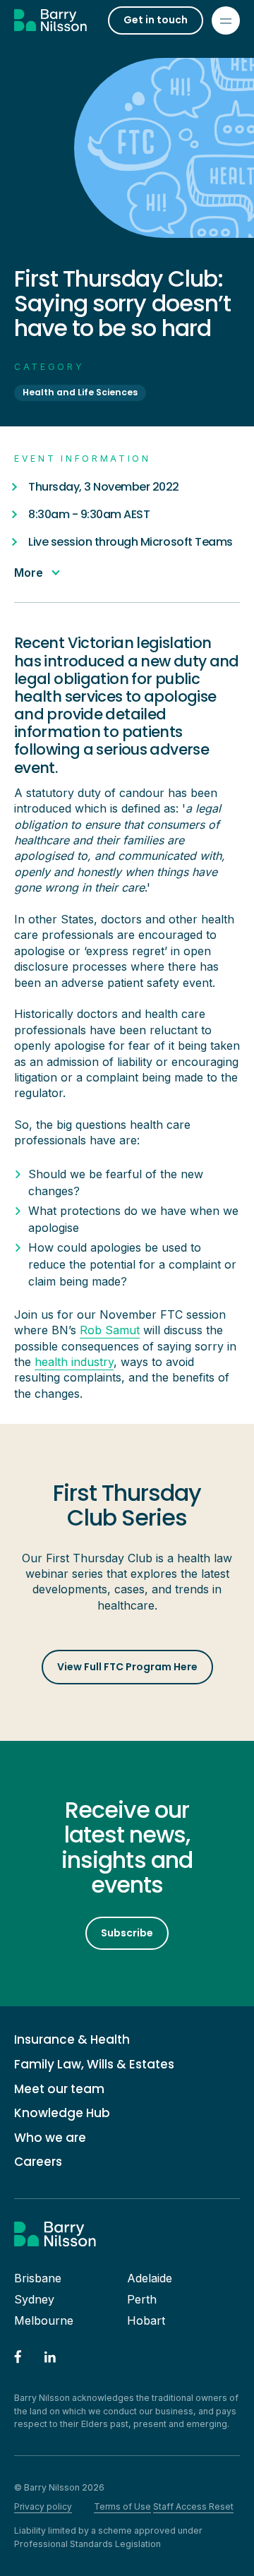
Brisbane (38, 2278)
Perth (142, 2299)
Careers (38, 2162)
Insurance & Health (72, 2040)
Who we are (50, 2138)
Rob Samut (110, 1330)
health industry (74, 1362)
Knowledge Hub (62, 2113)
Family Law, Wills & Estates (94, 2065)
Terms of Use (122, 2506)
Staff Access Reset (193, 2506)
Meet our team (59, 2089)
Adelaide (150, 2278)
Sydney (34, 2299)
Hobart (146, 2320)
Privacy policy (43, 2506)
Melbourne (44, 2320)
